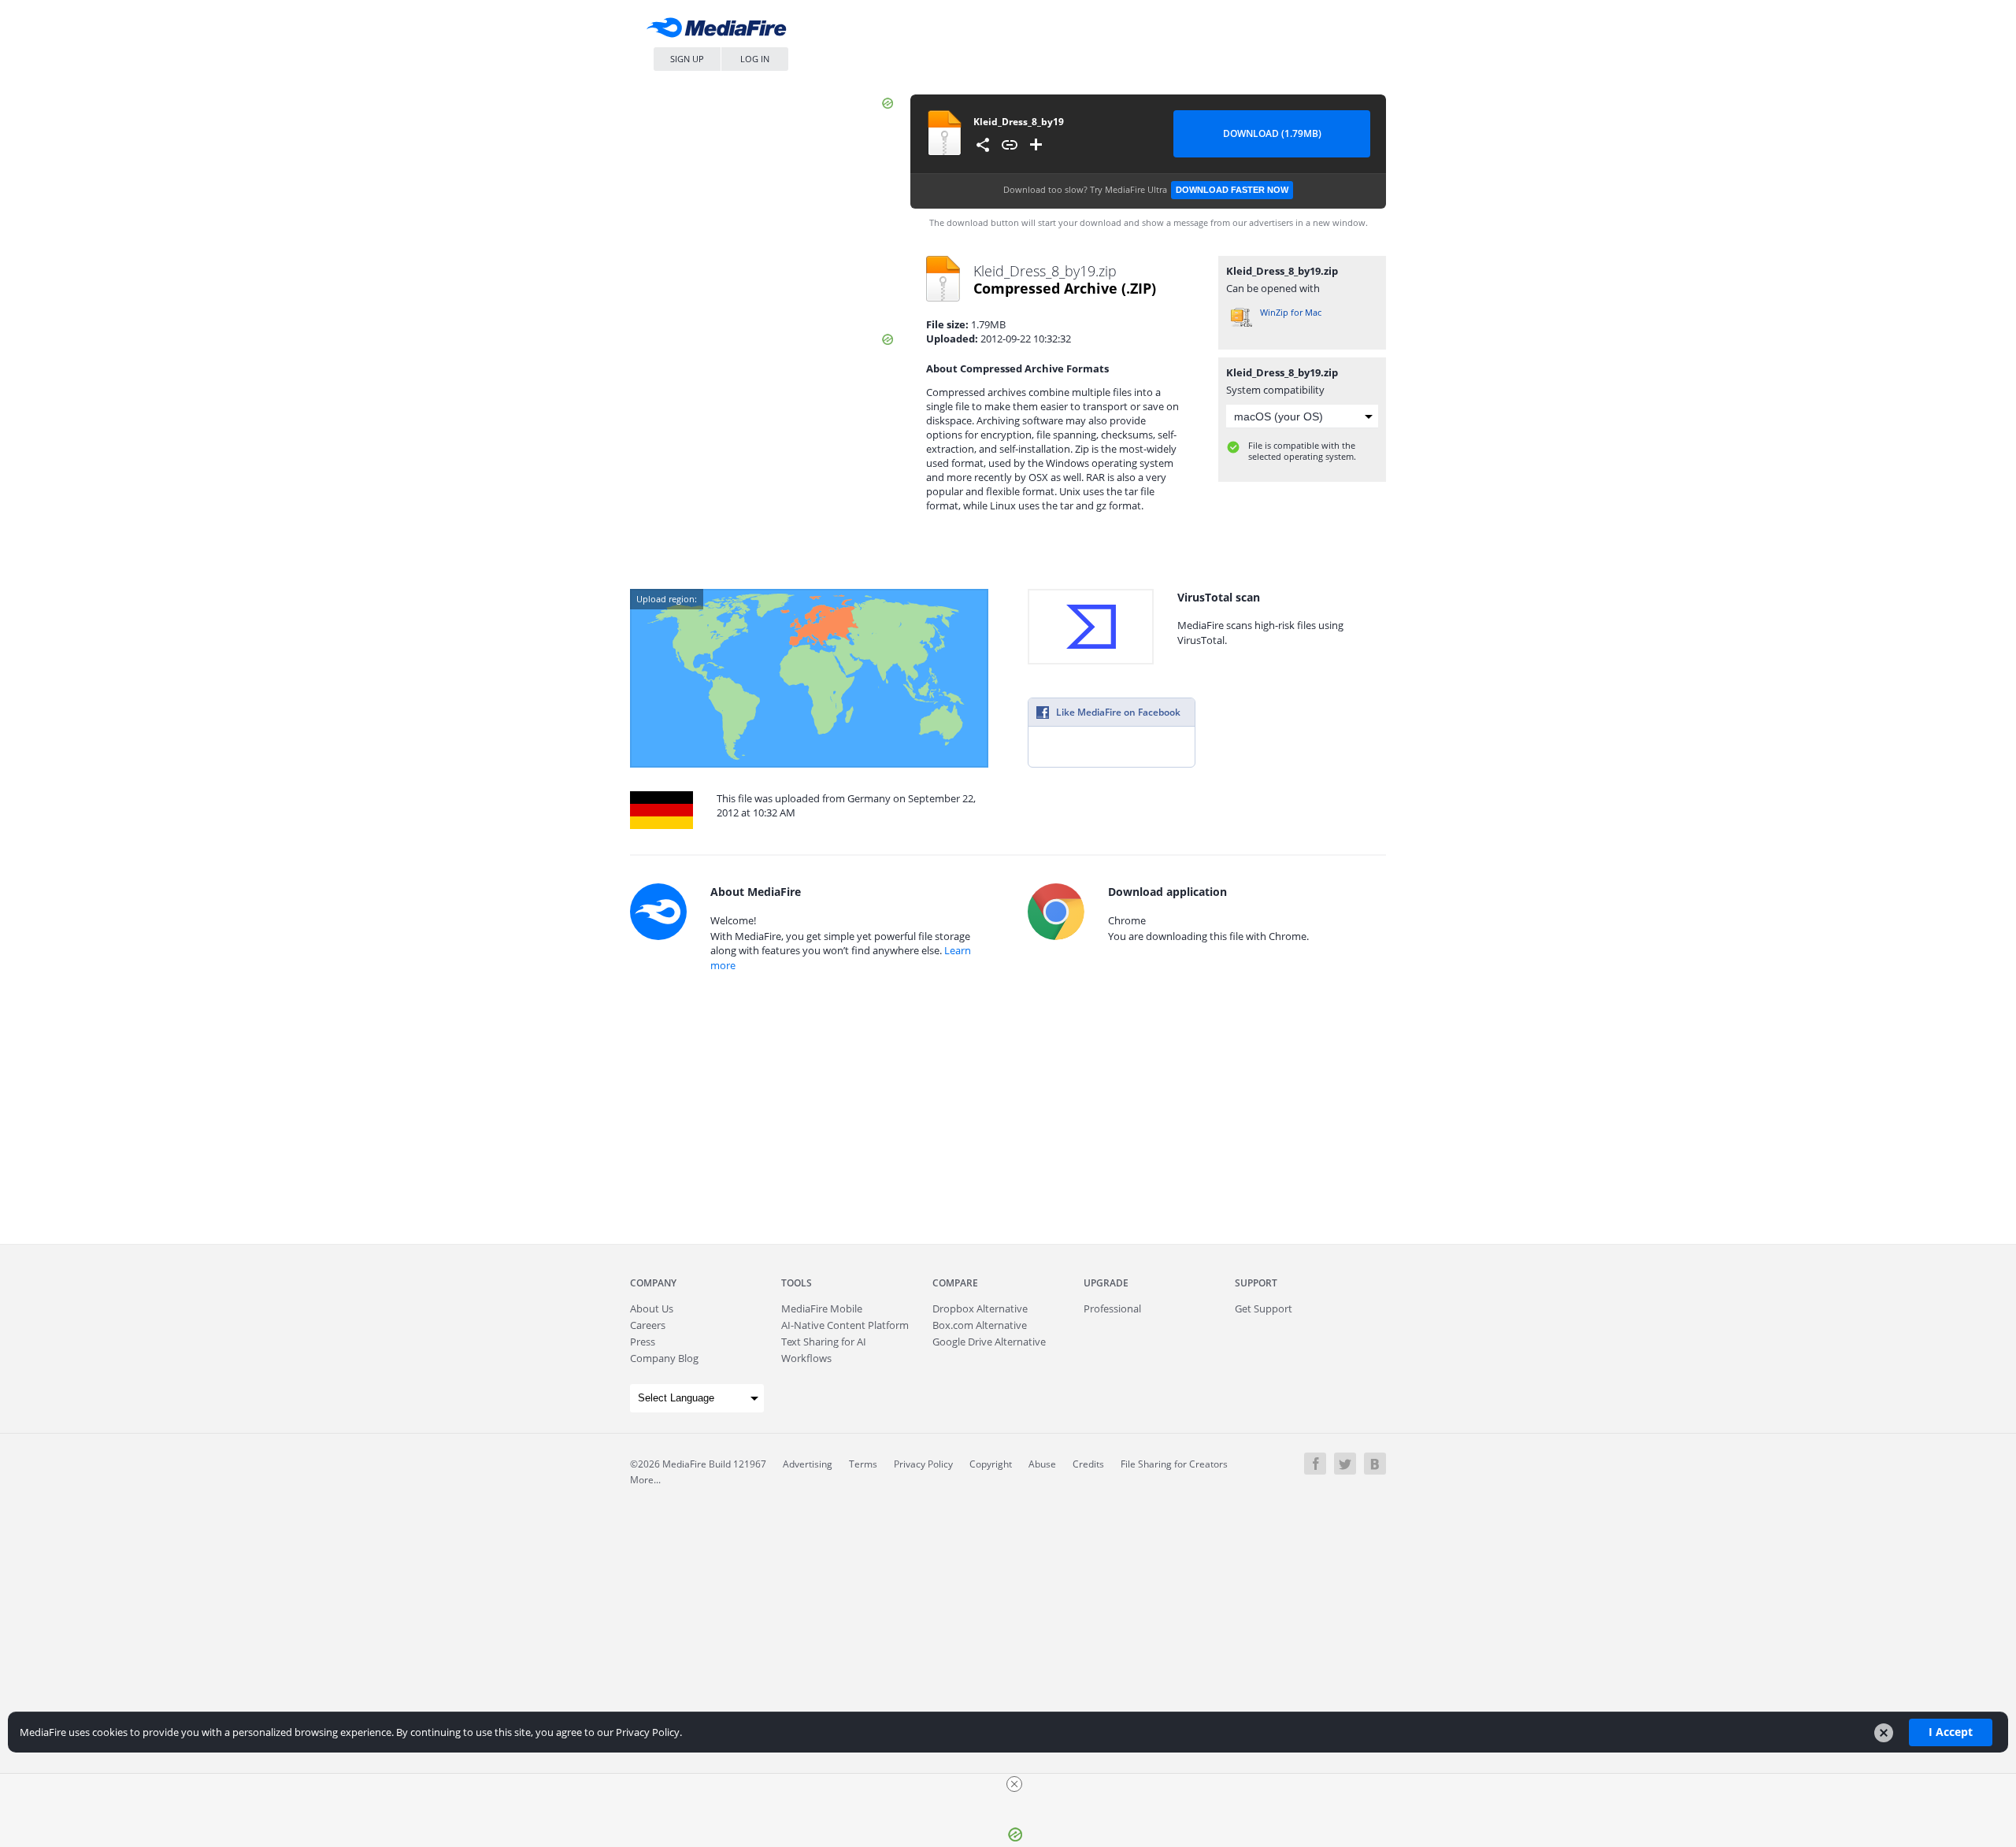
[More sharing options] (983, 145)
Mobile (822, 1308)
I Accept (1951, 1732)
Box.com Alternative (980, 1325)
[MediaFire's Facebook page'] (1315, 1464)
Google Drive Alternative (989, 1342)
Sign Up (687, 59)
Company (653, 1283)
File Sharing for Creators (1174, 1464)
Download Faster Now (1232, 190)
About (652, 1308)
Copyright (991, 1464)
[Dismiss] (1884, 1733)
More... (645, 1480)
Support (1256, 1283)
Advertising (808, 1464)
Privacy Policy (923, 1464)
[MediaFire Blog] (1375, 1464)
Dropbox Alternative (980, 1308)
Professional (1112, 1308)
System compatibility (1275, 390)
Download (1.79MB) (1272, 133)
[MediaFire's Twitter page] (1345, 1464)
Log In (755, 59)
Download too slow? (1146, 189)
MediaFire (721, 31)
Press (643, 1342)
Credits (1088, 1464)
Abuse (1042, 1464)
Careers (648, 1325)
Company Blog (664, 1358)
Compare (955, 1283)
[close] (1014, 1784)
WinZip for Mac (1291, 312)
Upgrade (1106, 1283)
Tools (797, 1283)
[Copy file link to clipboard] (1010, 145)
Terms (863, 1464)
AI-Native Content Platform (845, 1325)
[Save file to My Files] (1036, 145)
